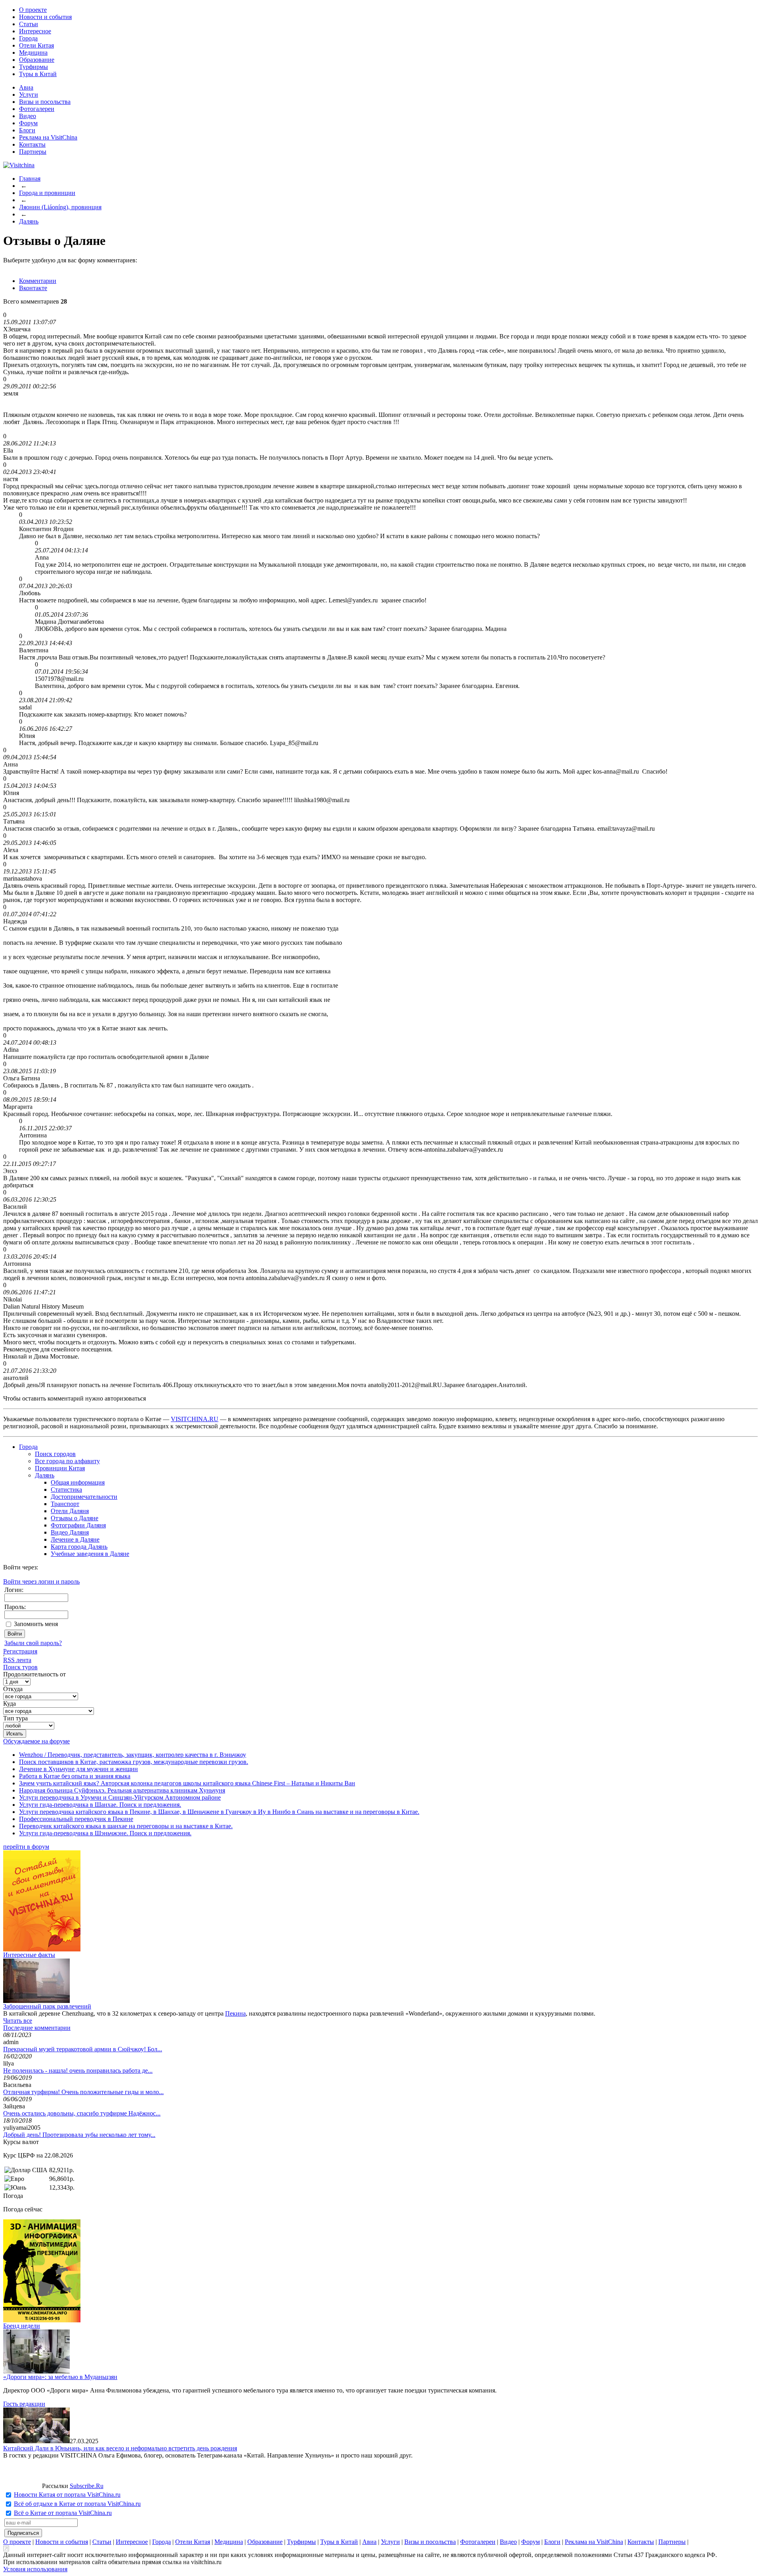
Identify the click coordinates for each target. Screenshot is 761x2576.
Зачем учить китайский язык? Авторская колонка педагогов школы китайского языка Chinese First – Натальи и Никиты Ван (187, 1783)
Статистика (66, 1490)
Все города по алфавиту (67, 1461)
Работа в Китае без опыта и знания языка (75, 1776)
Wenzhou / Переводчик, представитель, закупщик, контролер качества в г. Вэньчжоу (133, 1755)
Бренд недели (22, 2326)
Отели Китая (36, 45)
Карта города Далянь (79, 1547)
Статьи (29, 24)
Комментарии (38, 281)
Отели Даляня (70, 1511)
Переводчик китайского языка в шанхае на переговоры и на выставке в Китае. (126, 1826)
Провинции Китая (60, 1468)
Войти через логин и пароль (41, 1581)
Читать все (18, 2021)
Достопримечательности (84, 1497)
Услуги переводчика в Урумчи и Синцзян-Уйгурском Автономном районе (120, 1797)
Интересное (35, 31)
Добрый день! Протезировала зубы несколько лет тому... (79, 2135)
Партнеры (33, 152)
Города (28, 38)
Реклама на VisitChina (48, 137)
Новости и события (45, 17)
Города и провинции (47, 193)
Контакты (32, 144)
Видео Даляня (70, 1532)
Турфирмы (33, 67)
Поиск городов (55, 1454)
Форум (28, 123)
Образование (37, 60)
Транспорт (65, 1504)
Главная (30, 179)
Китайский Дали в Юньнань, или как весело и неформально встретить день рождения (120, 2448)
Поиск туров (20, 1667)
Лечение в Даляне (75, 1539)
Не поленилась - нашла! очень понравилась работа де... (78, 2071)
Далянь (29, 221)
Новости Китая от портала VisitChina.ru (67, 2495)
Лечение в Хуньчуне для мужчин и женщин (78, 1769)
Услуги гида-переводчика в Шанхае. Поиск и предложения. (100, 1805)
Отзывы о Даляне (75, 1518)
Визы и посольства (45, 102)
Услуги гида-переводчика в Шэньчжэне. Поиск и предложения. (105, 1833)
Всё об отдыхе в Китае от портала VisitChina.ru (77, 2504)
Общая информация (78, 1482)
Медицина (33, 53)
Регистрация (20, 1651)
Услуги (29, 95)
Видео (28, 116)
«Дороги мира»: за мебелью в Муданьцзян (60, 2377)
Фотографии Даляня (78, 1525)
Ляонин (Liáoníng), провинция (60, 207)
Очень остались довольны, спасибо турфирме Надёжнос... (82, 2113)
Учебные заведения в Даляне (90, 1554)
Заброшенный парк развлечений (47, 2006)
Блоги (27, 130)
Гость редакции (24, 2404)
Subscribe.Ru (87, 2486)
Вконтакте (33, 288)
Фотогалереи (37, 109)
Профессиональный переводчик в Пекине (76, 1819)
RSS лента (17, 1660)
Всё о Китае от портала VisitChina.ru (63, 2513)
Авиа (26, 87)
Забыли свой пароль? (33, 1643)
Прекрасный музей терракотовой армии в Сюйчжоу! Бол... (83, 2049)
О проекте (33, 10)
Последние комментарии (37, 2028)
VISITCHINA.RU (195, 1419)
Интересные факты (29, 1955)
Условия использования (35, 2569)
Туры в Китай (38, 74)
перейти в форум (26, 1847)
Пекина (235, 2013)
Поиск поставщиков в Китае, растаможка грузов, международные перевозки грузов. (134, 1762)
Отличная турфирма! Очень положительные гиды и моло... (83, 2092)
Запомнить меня (36, 1624)
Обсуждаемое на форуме (36, 1741)
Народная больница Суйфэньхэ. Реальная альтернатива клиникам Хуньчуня (122, 1790)
